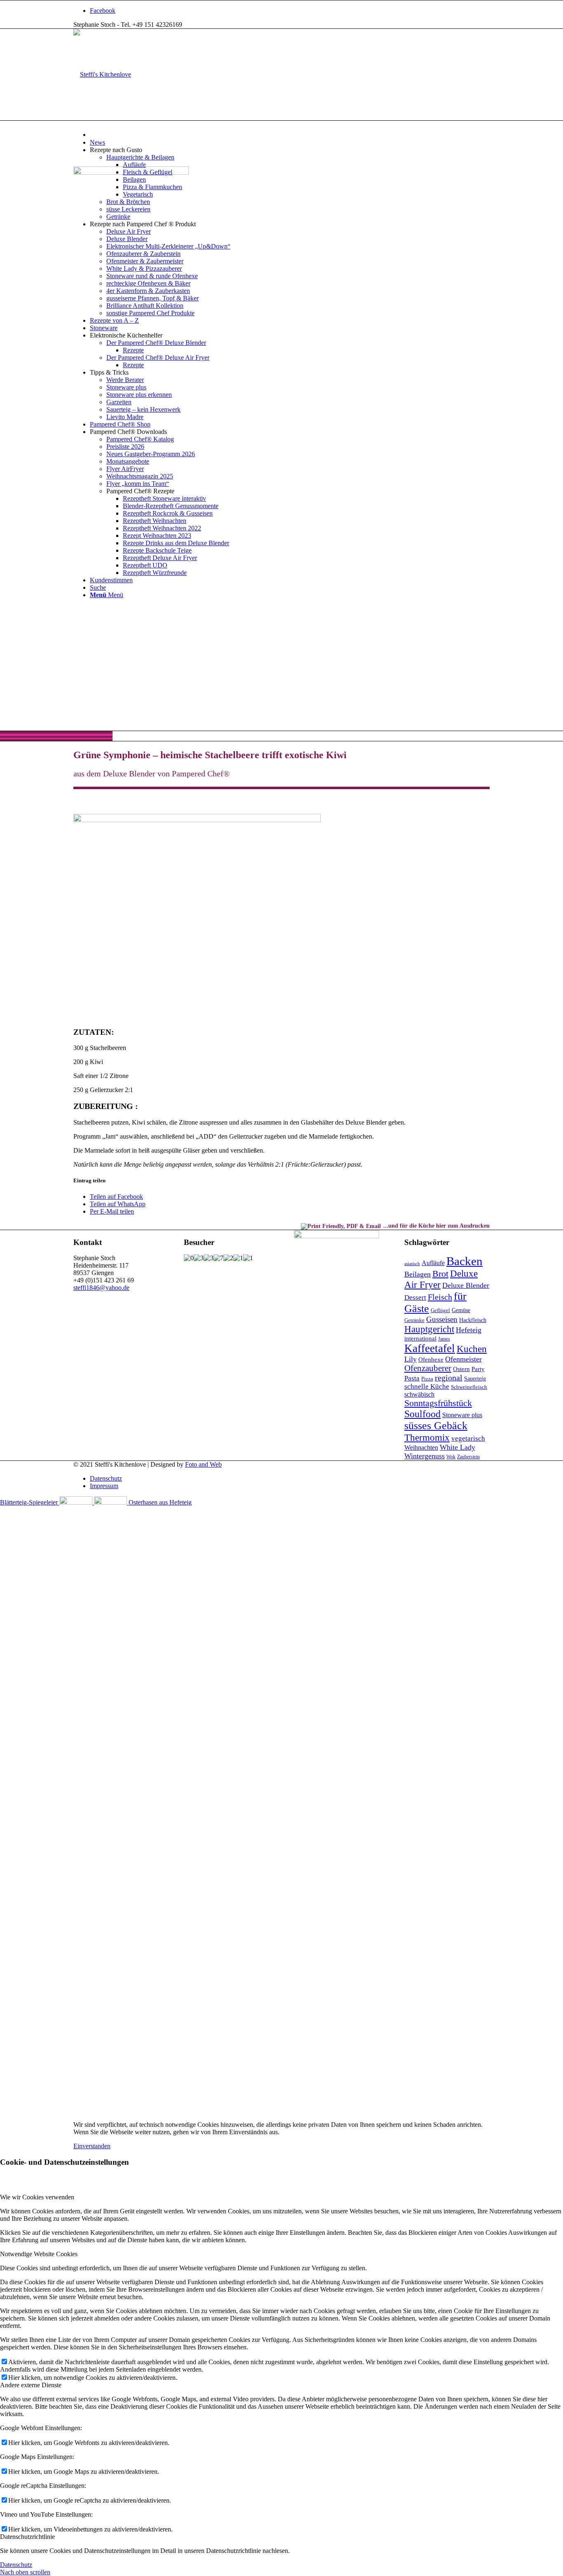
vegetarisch (468, 1438)
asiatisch (412, 1264)
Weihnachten (421, 1447)
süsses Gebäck (436, 1426)
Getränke (414, 1320)
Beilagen (418, 1274)
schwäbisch (419, 1394)
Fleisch (440, 1297)
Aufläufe (433, 1263)
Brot (440, 1274)
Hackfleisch (473, 1320)
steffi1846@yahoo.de (101, 1288)
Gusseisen (442, 1319)
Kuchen (472, 1349)
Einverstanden (92, 2146)
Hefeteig (469, 1330)
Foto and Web (203, 1464)
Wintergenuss (425, 1456)
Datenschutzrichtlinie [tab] (27, 2537)
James (444, 1339)
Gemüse (461, 1310)
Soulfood (422, 1414)
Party (478, 1369)
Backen (464, 1261)
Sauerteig (475, 1379)
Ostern (461, 1369)
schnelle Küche (427, 1386)
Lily (411, 1359)
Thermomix (427, 1437)
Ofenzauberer (428, 1368)
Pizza (427, 1379)
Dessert (415, 1297)
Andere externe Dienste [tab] (31, 2385)
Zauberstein (468, 1457)
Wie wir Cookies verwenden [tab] (37, 2197)
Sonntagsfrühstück (438, 1403)
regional (449, 1378)
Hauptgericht (429, 1329)
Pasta (412, 1378)
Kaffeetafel (430, 1348)
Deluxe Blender (466, 1285)
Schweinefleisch (469, 1387)
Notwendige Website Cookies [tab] (39, 2254)
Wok (451, 1457)
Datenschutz (16, 2565)
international (420, 1338)
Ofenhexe (431, 1359)
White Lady (457, 1447)
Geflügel (440, 1310)
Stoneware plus (462, 1415)
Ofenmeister (463, 1359)
